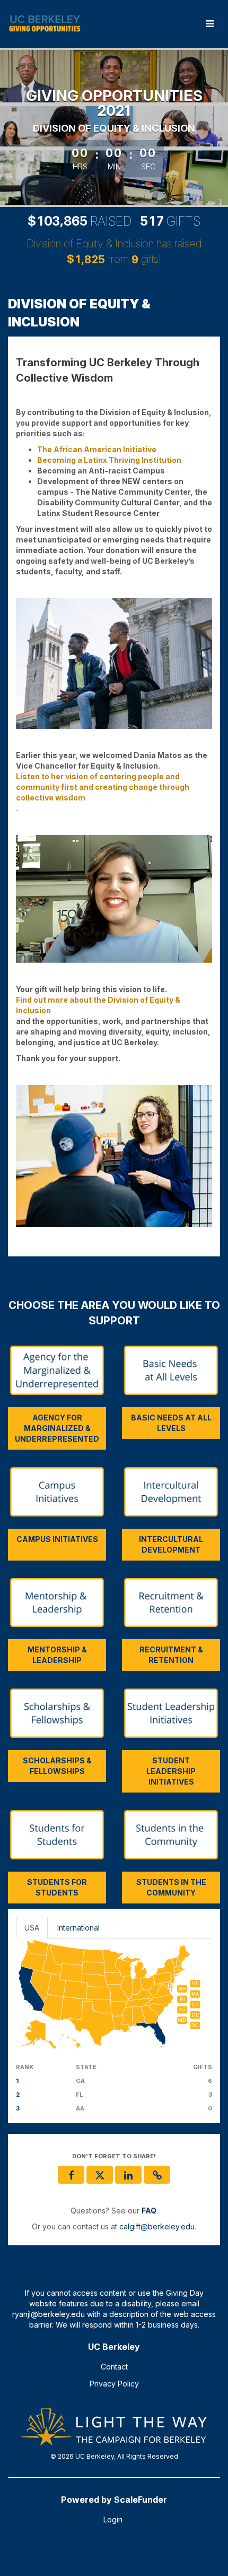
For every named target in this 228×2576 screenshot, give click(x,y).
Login (113, 2519)
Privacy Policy (114, 2384)
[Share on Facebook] (71, 2175)
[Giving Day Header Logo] (45, 24)
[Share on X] (100, 2175)
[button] (157, 2175)
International (78, 1928)
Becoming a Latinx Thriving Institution (109, 460)
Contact (114, 2367)
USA (32, 1928)
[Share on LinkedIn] (128, 2175)
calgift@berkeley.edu (157, 2226)
